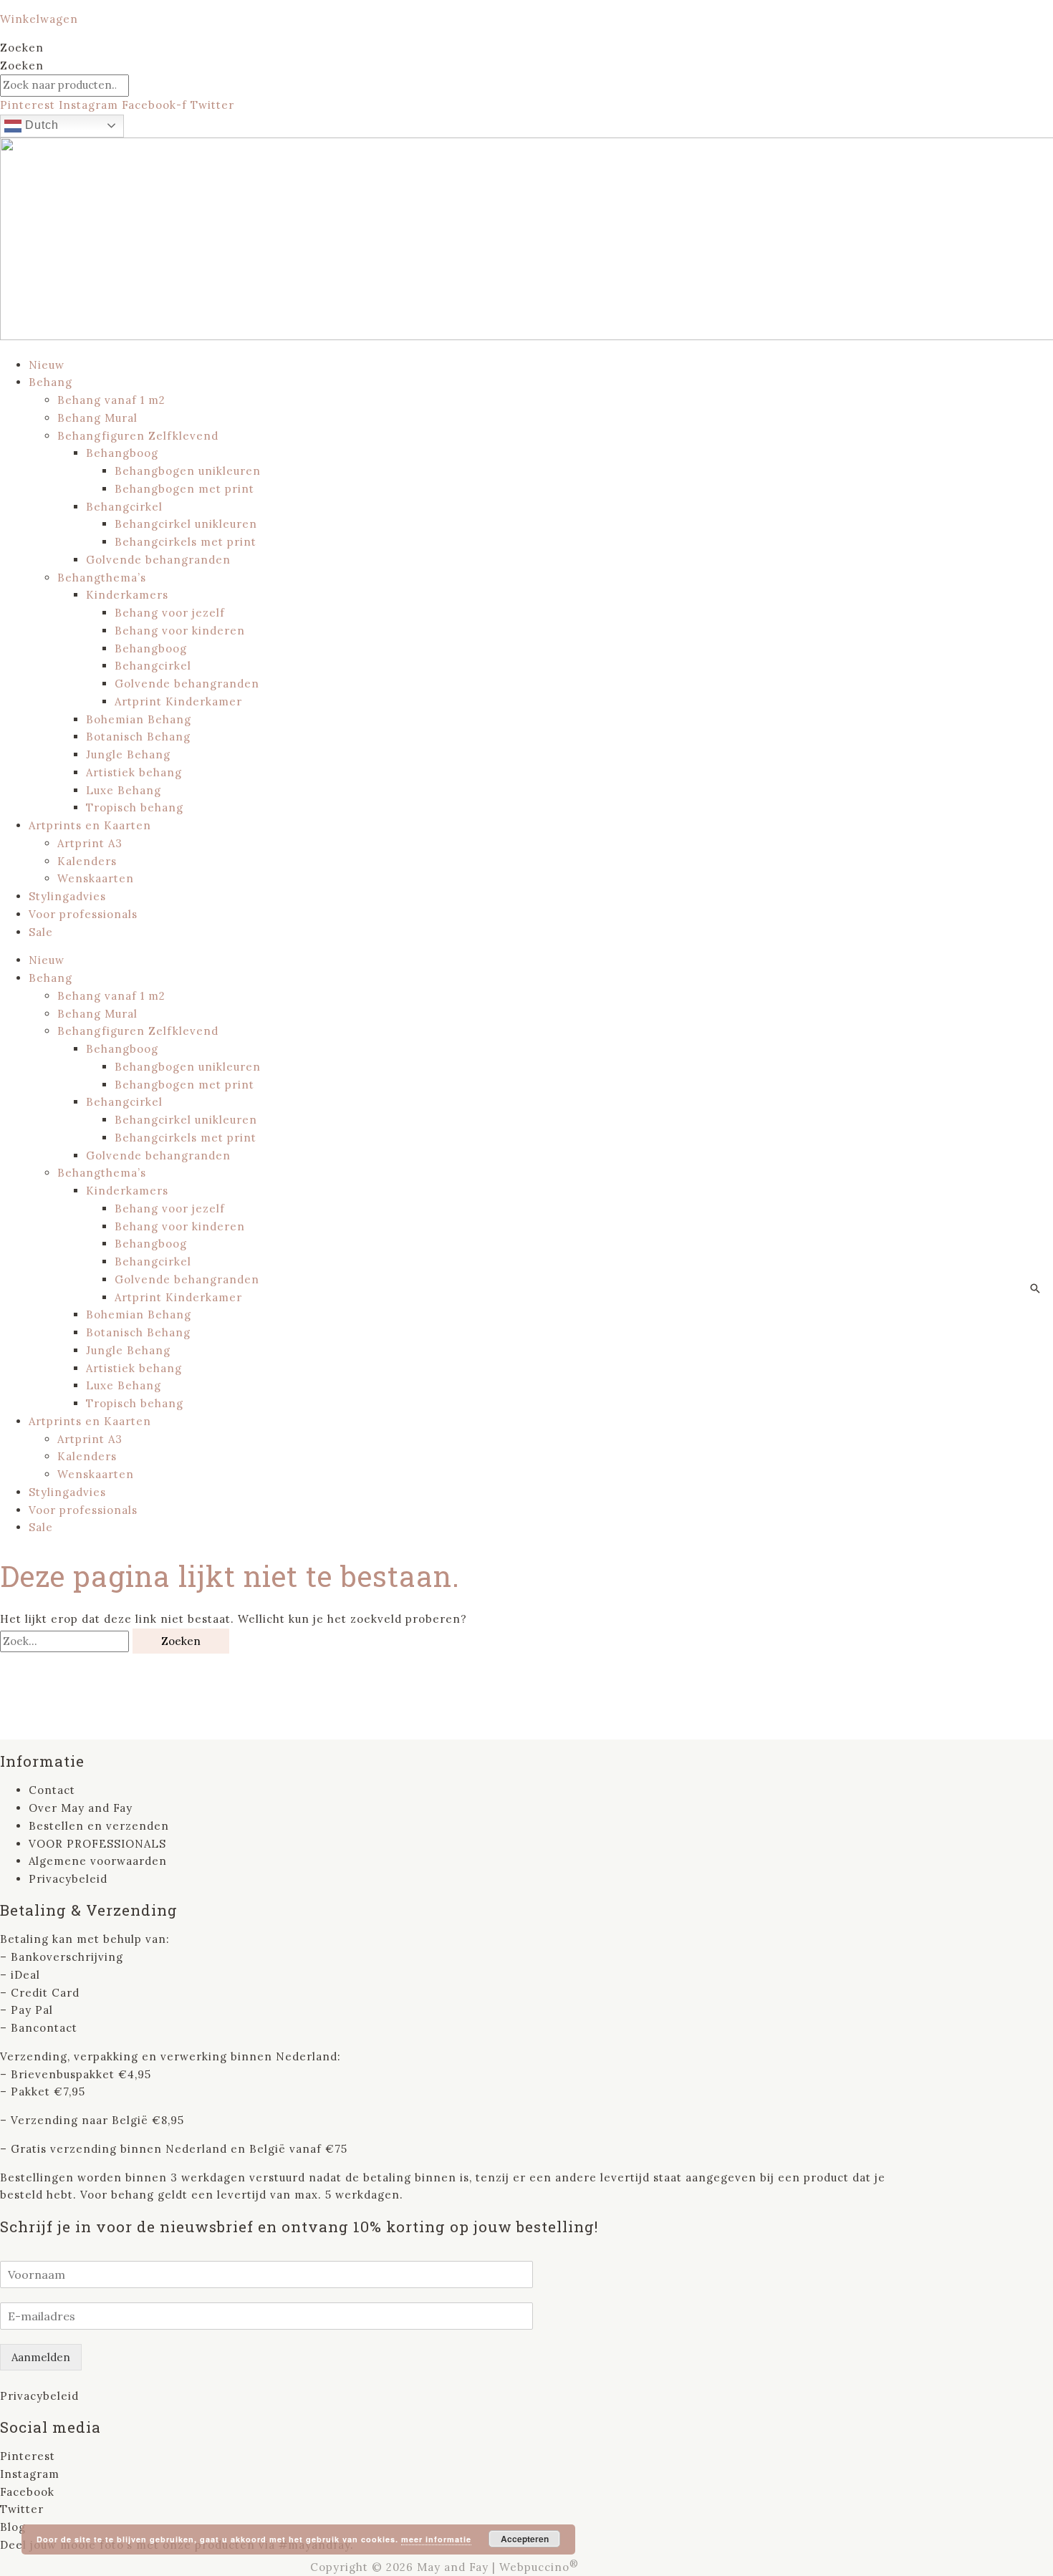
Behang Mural (97, 418)
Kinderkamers (127, 595)
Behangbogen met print (184, 489)
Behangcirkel (124, 507)
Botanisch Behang (138, 737)
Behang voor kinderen (180, 631)
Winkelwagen (39, 19)
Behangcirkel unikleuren (186, 524)
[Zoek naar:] (66, 1641)
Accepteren (525, 2539)
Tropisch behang (135, 807)
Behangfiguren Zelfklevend (138, 436)
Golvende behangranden (158, 560)
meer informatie (436, 2539)
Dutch (40, 125)
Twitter (22, 2509)
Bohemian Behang (139, 719)
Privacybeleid (68, 1879)
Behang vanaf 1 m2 (111, 400)
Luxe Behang (124, 790)
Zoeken (22, 48)
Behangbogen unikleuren (188, 471)
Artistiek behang (134, 772)
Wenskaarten (96, 878)
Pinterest (28, 2456)
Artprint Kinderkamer (178, 701)
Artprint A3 (90, 843)
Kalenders (87, 861)
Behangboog (122, 453)
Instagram (30, 2474)
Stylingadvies (67, 896)
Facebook (27, 2492)
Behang (51, 382)
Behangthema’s (102, 578)
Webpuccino (539, 2567)
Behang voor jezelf (170, 613)
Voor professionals (83, 914)
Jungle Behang (128, 754)
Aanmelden (41, 2357)
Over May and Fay (81, 1808)
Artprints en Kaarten (90, 825)
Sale (41, 932)
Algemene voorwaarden (98, 1861)
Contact (52, 1790)
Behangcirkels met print (186, 542)
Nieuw (47, 365)
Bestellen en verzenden (99, 1826)
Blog (13, 2527)
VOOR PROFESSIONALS (97, 1844)
